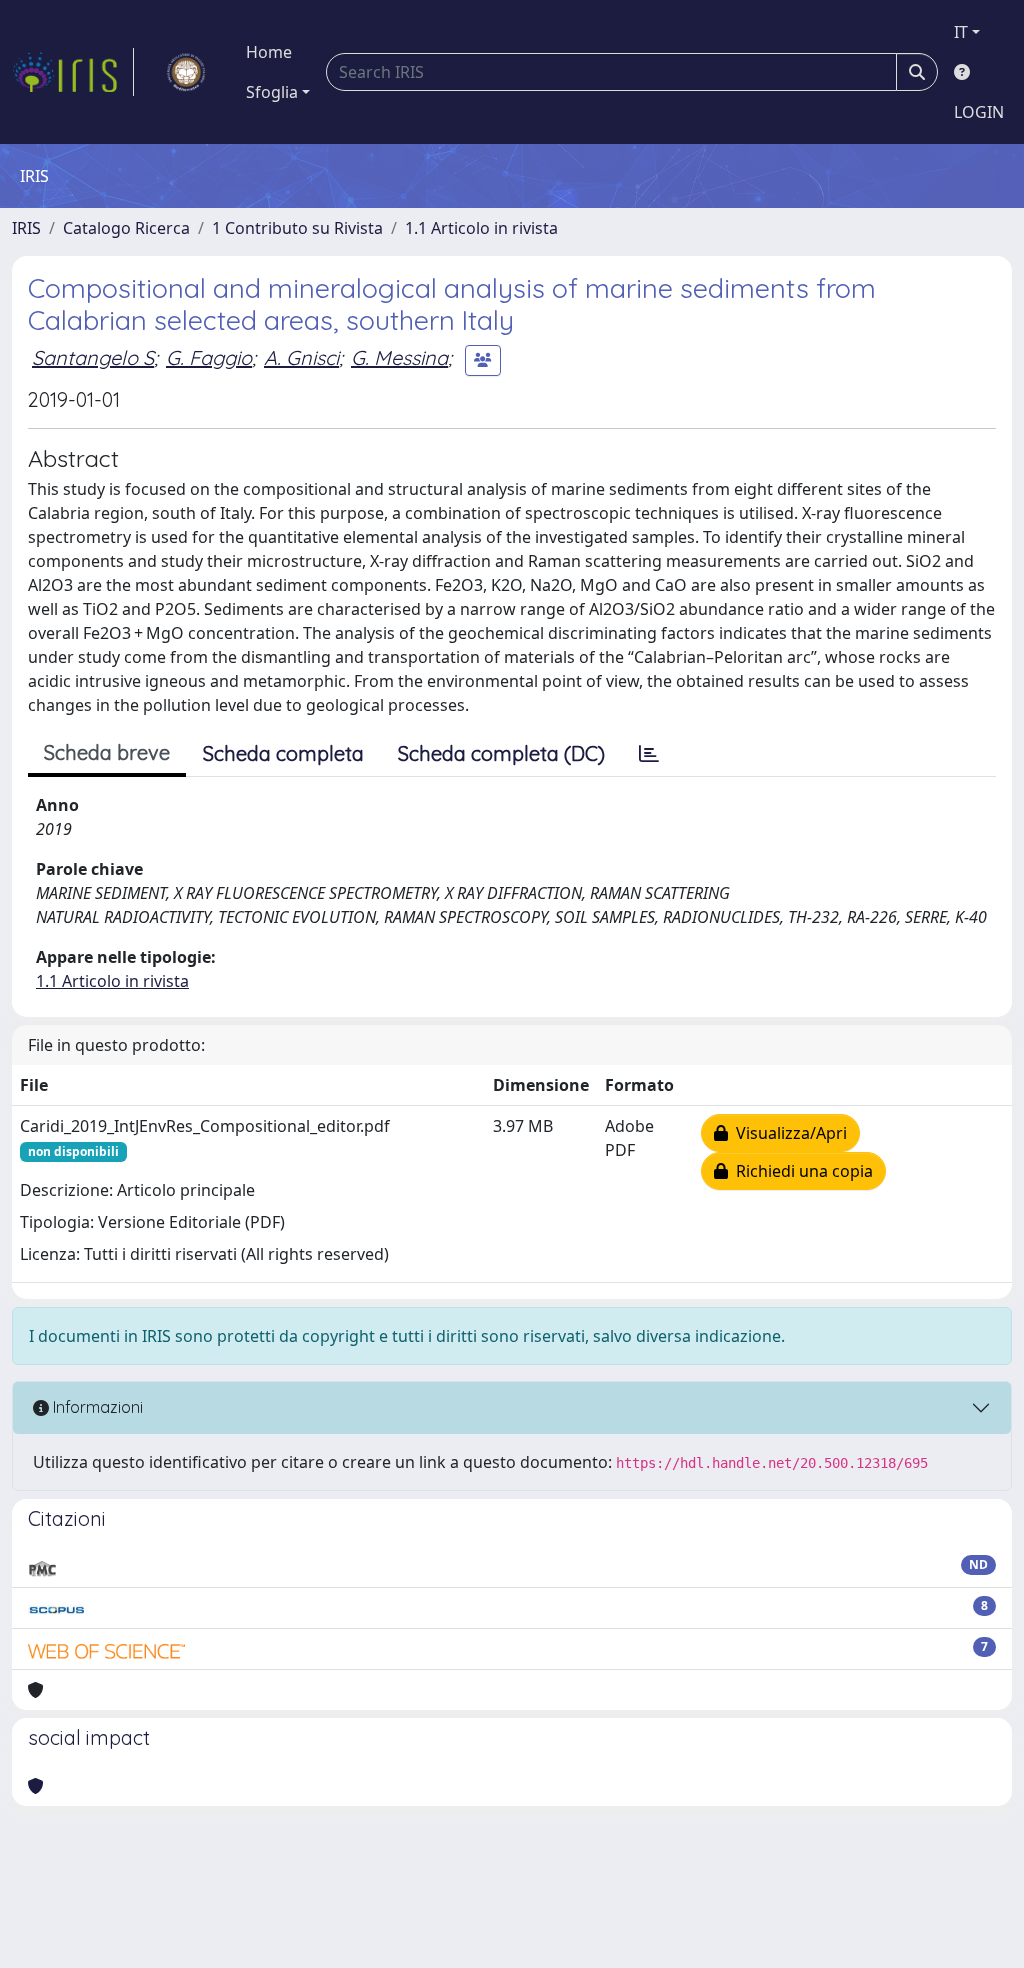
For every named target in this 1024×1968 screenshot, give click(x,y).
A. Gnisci (301, 357)
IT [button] (961, 32)
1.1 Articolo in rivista (481, 228)
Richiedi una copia (800, 1171)
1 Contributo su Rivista (297, 228)
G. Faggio (209, 357)
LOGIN (979, 112)
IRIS (26, 228)
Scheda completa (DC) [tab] (501, 753)
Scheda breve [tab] (107, 752)
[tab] (649, 754)
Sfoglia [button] (272, 92)
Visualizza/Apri (787, 1133)
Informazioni (96, 1407)
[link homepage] (73, 72)
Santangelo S (93, 357)
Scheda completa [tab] (283, 753)
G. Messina (399, 357)
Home (269, 52)
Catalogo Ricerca (126, 228)
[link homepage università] (186, 72)
